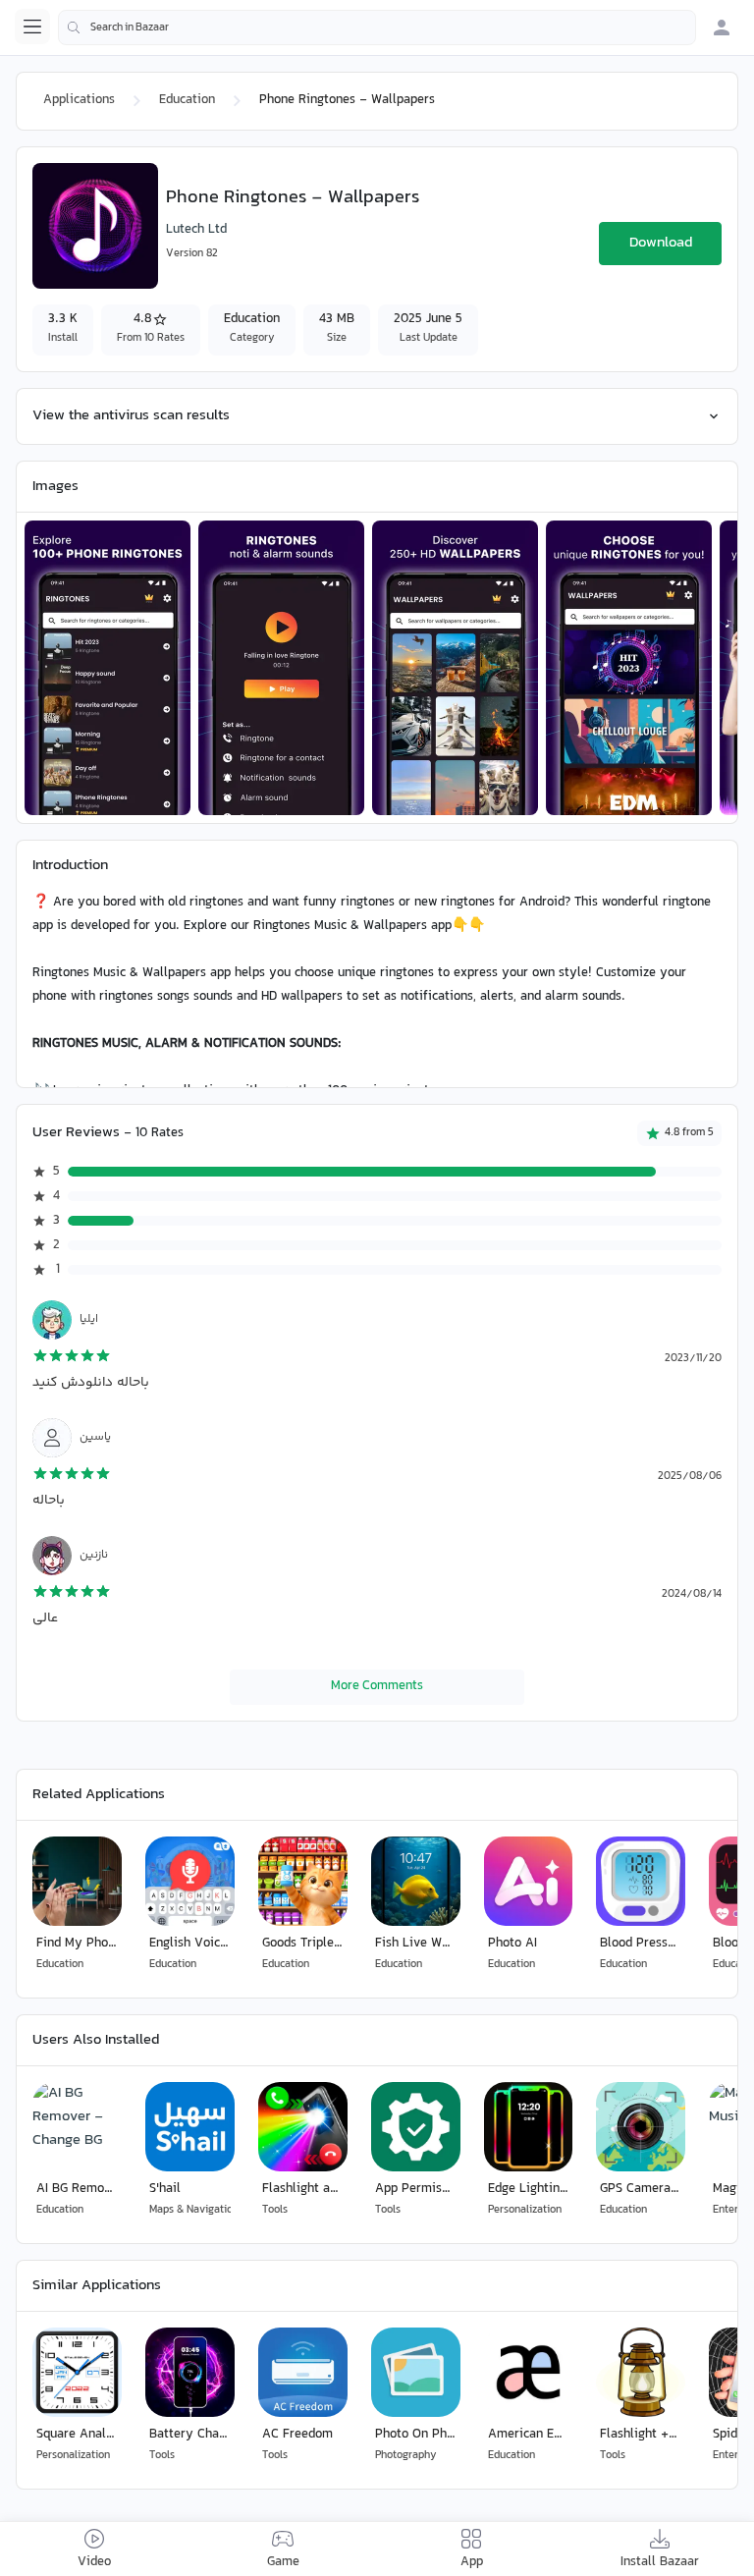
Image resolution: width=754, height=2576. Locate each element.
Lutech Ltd (196, 230)
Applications (79, 100)
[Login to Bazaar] (722, 27)
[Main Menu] (32, 27)
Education (187, 100)
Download (661, 243)
